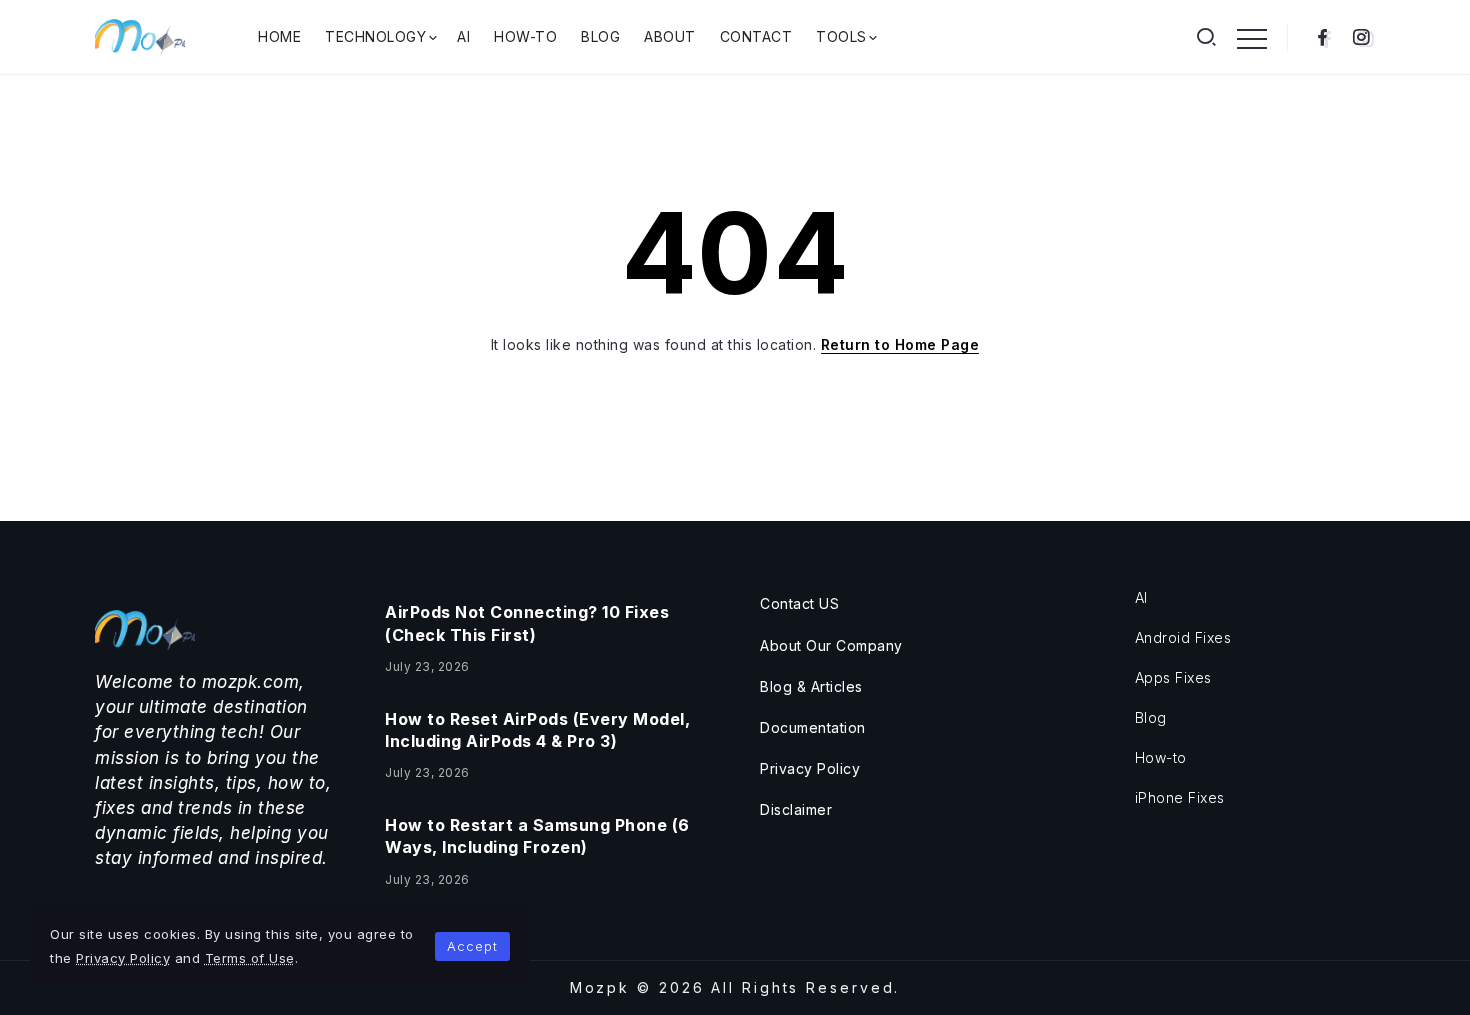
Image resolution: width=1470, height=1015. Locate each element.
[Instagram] (1361, 37)
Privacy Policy (123, 958)
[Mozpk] (140, 35)
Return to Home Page (900, 344)
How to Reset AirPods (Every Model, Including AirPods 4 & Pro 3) (537, 730)
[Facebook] (1322, 37)
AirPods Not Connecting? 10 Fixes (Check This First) (527, 623)
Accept (472, 946)
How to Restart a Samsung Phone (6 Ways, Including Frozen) (537, 836)
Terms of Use (250, 958)
